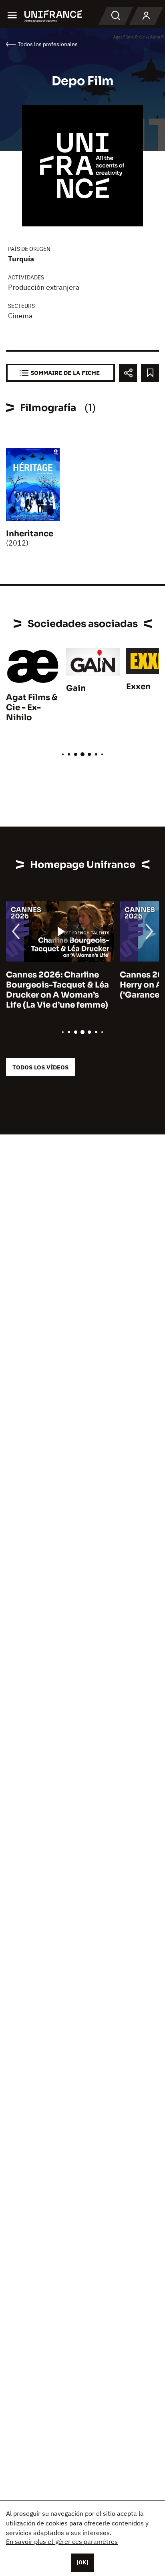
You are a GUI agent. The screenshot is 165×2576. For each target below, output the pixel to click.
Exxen (138, 687)
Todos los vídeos (40, 1067)
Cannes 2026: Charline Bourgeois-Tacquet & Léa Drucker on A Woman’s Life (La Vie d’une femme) (57, 990)
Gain (76, 688)
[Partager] (128, 373)
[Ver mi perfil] (146, 16)
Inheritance (30, 534)
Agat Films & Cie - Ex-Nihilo (32, 708)
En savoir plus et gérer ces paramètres (62, 2541)
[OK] (82, 2562)
